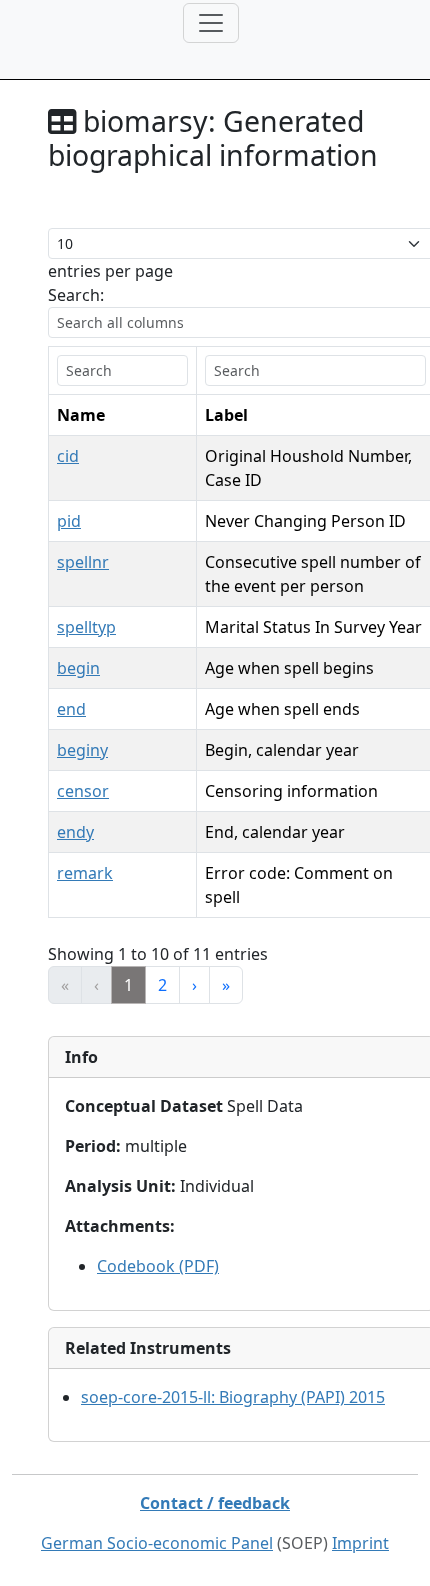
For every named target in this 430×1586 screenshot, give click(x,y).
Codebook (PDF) (158, 1266)
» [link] (226, 985)
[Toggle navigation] (211, 23)
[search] (122, 370)
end (71, 709)
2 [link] (162, 985)
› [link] (194, 985)
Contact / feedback (215, 1503)
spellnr (83, 562)
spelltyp (86, 627)
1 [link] (128, 985)
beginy (82, 750)
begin (78, 668)
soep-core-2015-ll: (233, 1397)
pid (69, 521)
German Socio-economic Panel (157, 1543)
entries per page (110, 271)
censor (83, 791)
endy (75, 832)
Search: (76, 295)
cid (68, 456)
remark (85, 873)
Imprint (360, 1543)
